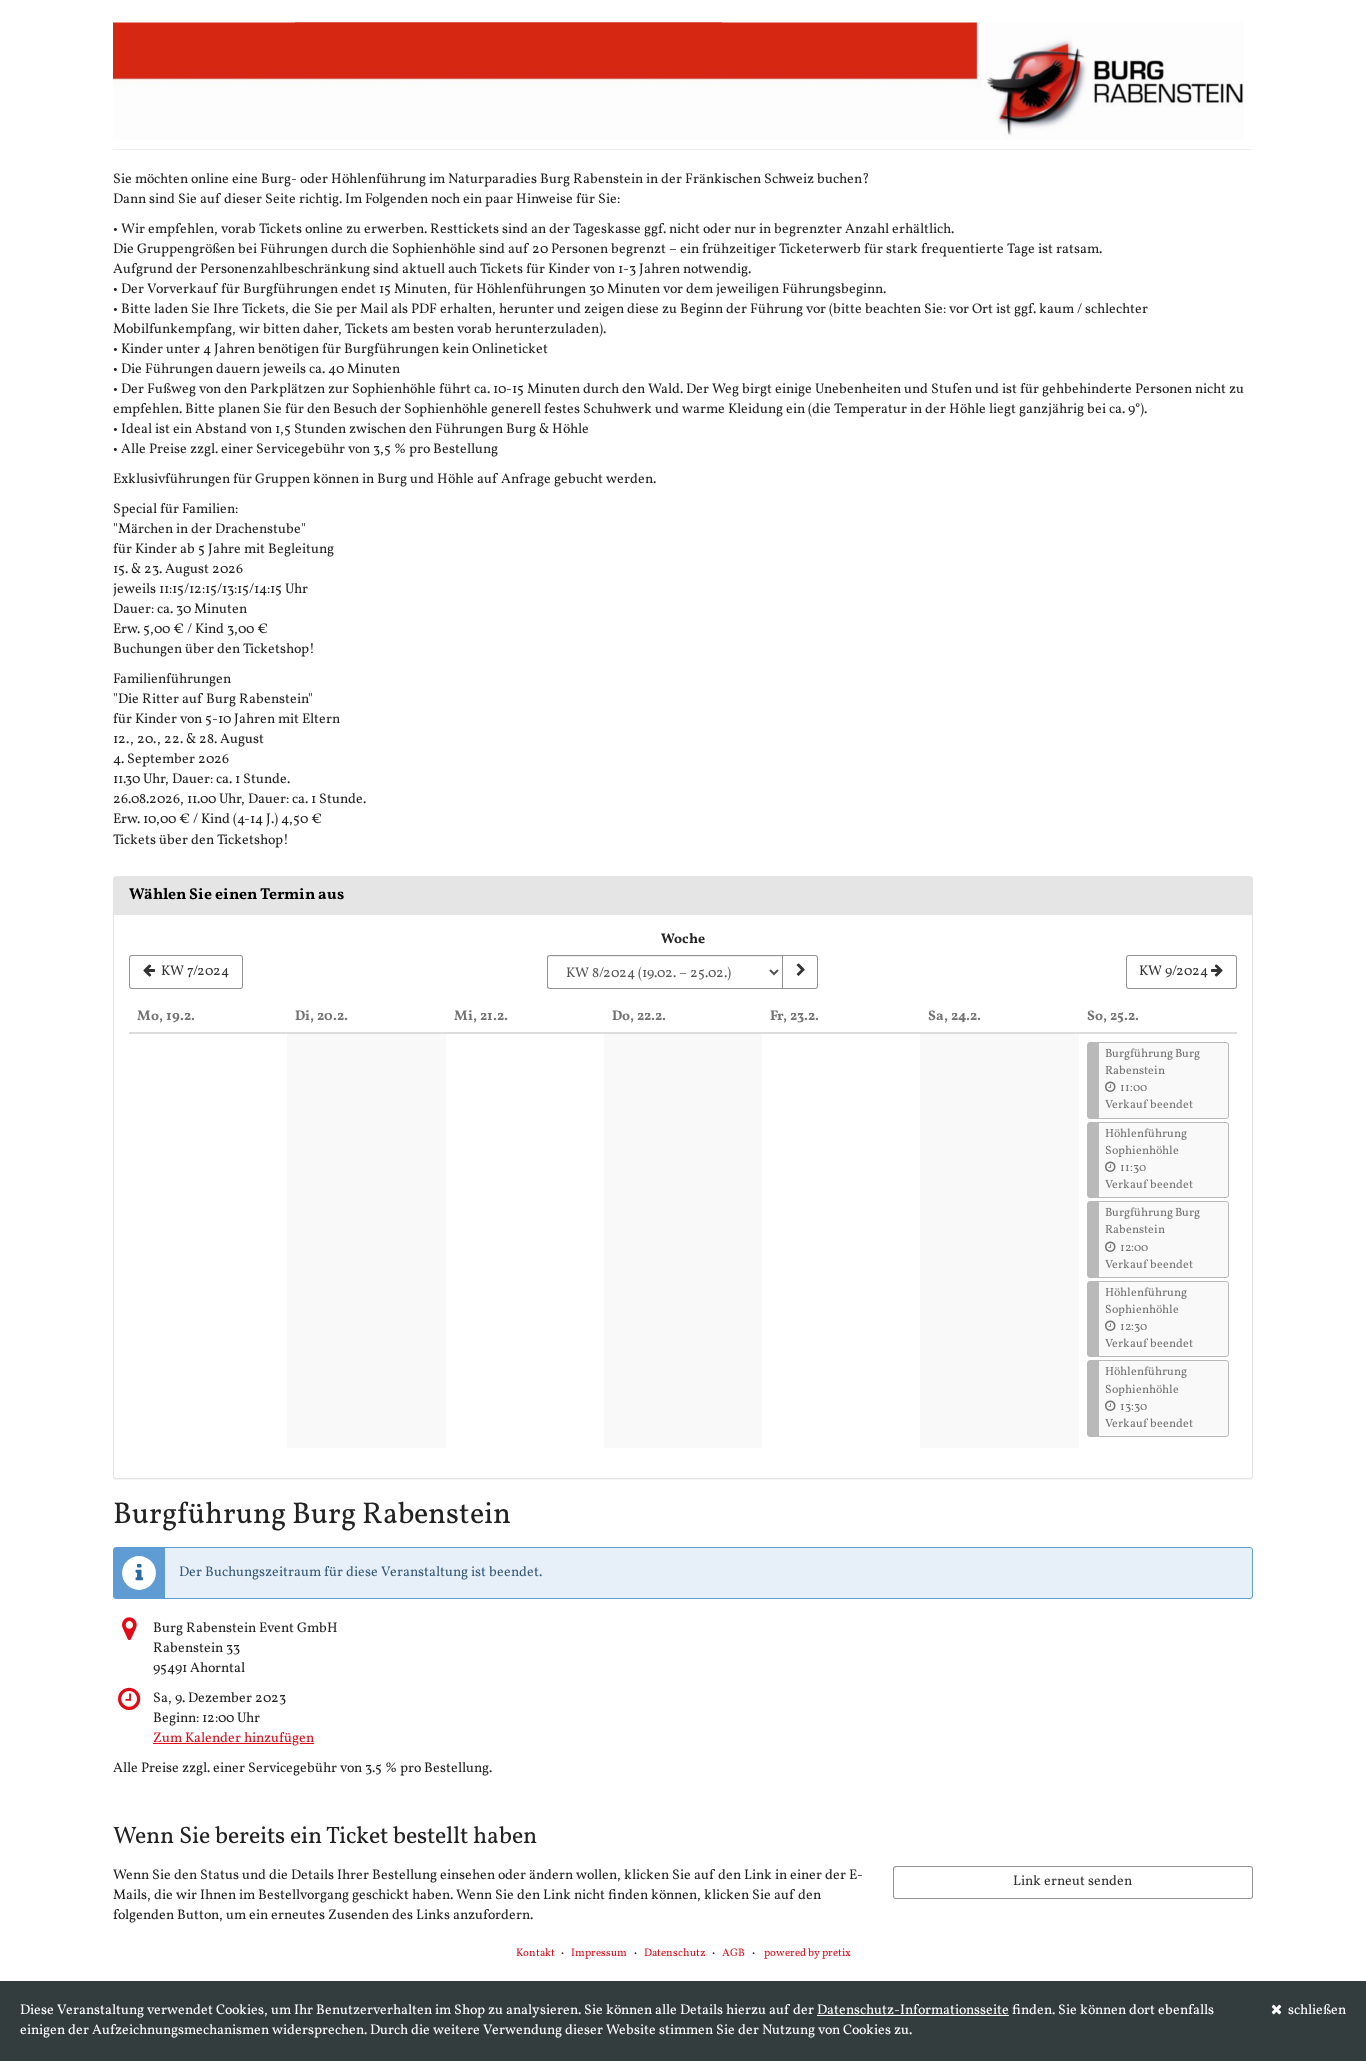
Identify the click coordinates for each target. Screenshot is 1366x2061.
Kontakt (535, 1953)
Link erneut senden (1072, 1881)
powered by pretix (807, 1953)
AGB (733, 1953)
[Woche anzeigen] (800, 972)
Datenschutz (675, 1953)
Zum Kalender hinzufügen (233, 1738)
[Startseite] (683, 80)
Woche (683, 939)
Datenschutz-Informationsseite (913, 2010)
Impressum (599, 1953)
